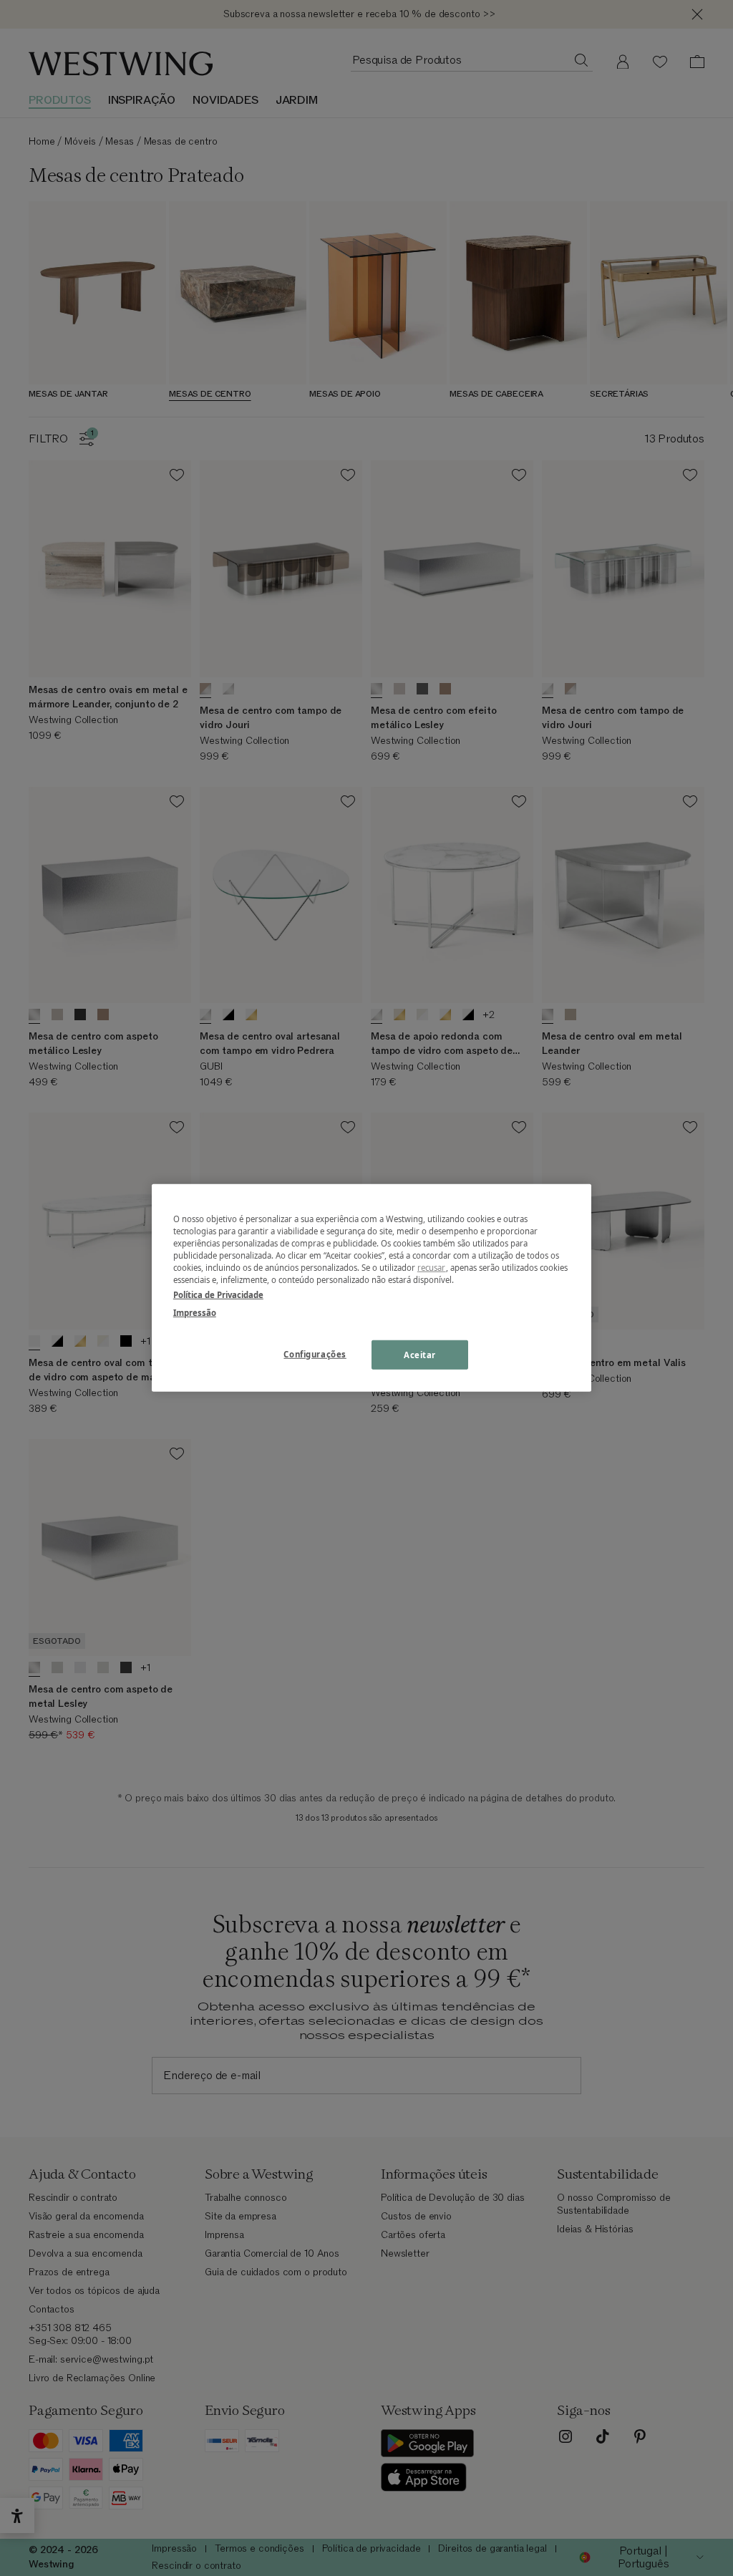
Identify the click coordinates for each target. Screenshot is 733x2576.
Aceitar (420, 1354)
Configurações (315, 1354)
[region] (372, 1288)
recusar (432, 1268)
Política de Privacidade (218, 1295)
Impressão (195, 1313)
